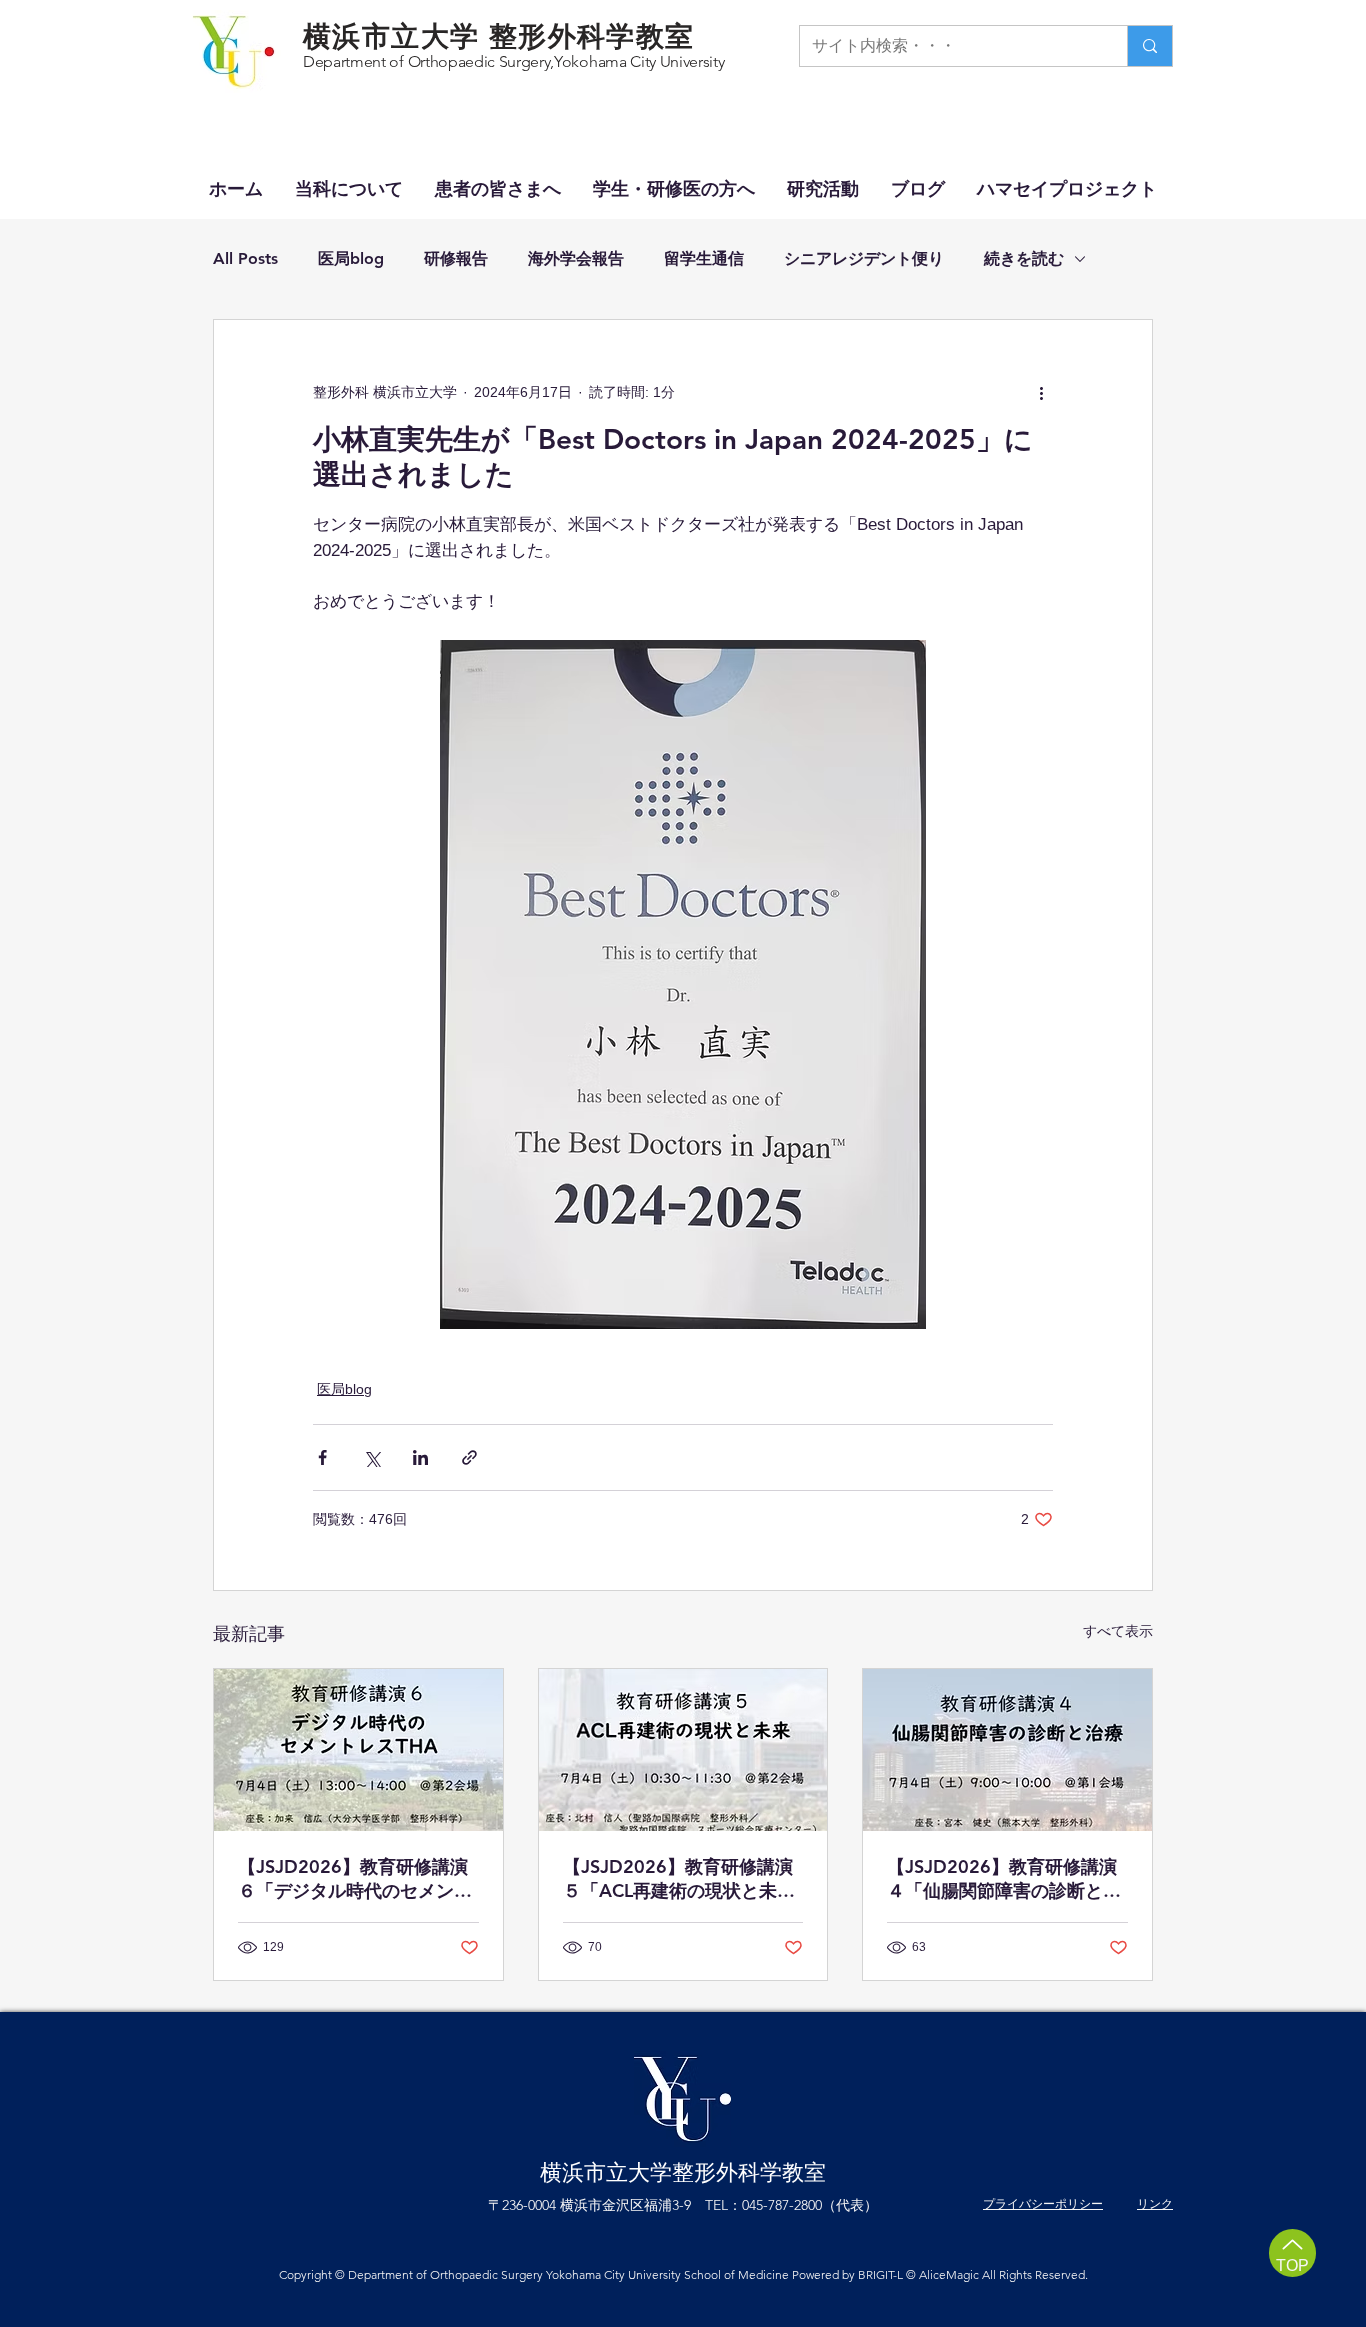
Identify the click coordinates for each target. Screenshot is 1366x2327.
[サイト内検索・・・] (1149, 46)
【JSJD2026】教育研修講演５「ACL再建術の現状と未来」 (678, 1879)
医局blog (351, 258)
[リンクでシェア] (469, 1457)
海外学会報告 (576, 258)
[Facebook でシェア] (322, 1457)
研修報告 (456, 258)
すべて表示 (1118, 1631)
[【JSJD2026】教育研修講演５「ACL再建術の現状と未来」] (683, 1750)
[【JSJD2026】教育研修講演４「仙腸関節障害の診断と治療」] (1007, 1750)
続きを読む (1024, 258)
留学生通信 (704, 258)
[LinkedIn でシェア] (420, 1457)
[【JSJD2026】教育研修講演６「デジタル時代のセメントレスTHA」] (358, 1750)
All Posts (245, 258)
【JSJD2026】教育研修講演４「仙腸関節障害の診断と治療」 (1004, 1879)
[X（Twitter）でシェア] (371, 1457)
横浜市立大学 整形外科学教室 (499, 36)
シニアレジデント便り (864, 258)
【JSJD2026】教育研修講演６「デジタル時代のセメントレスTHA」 (355, 1879)
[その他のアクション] (1041, 392)
